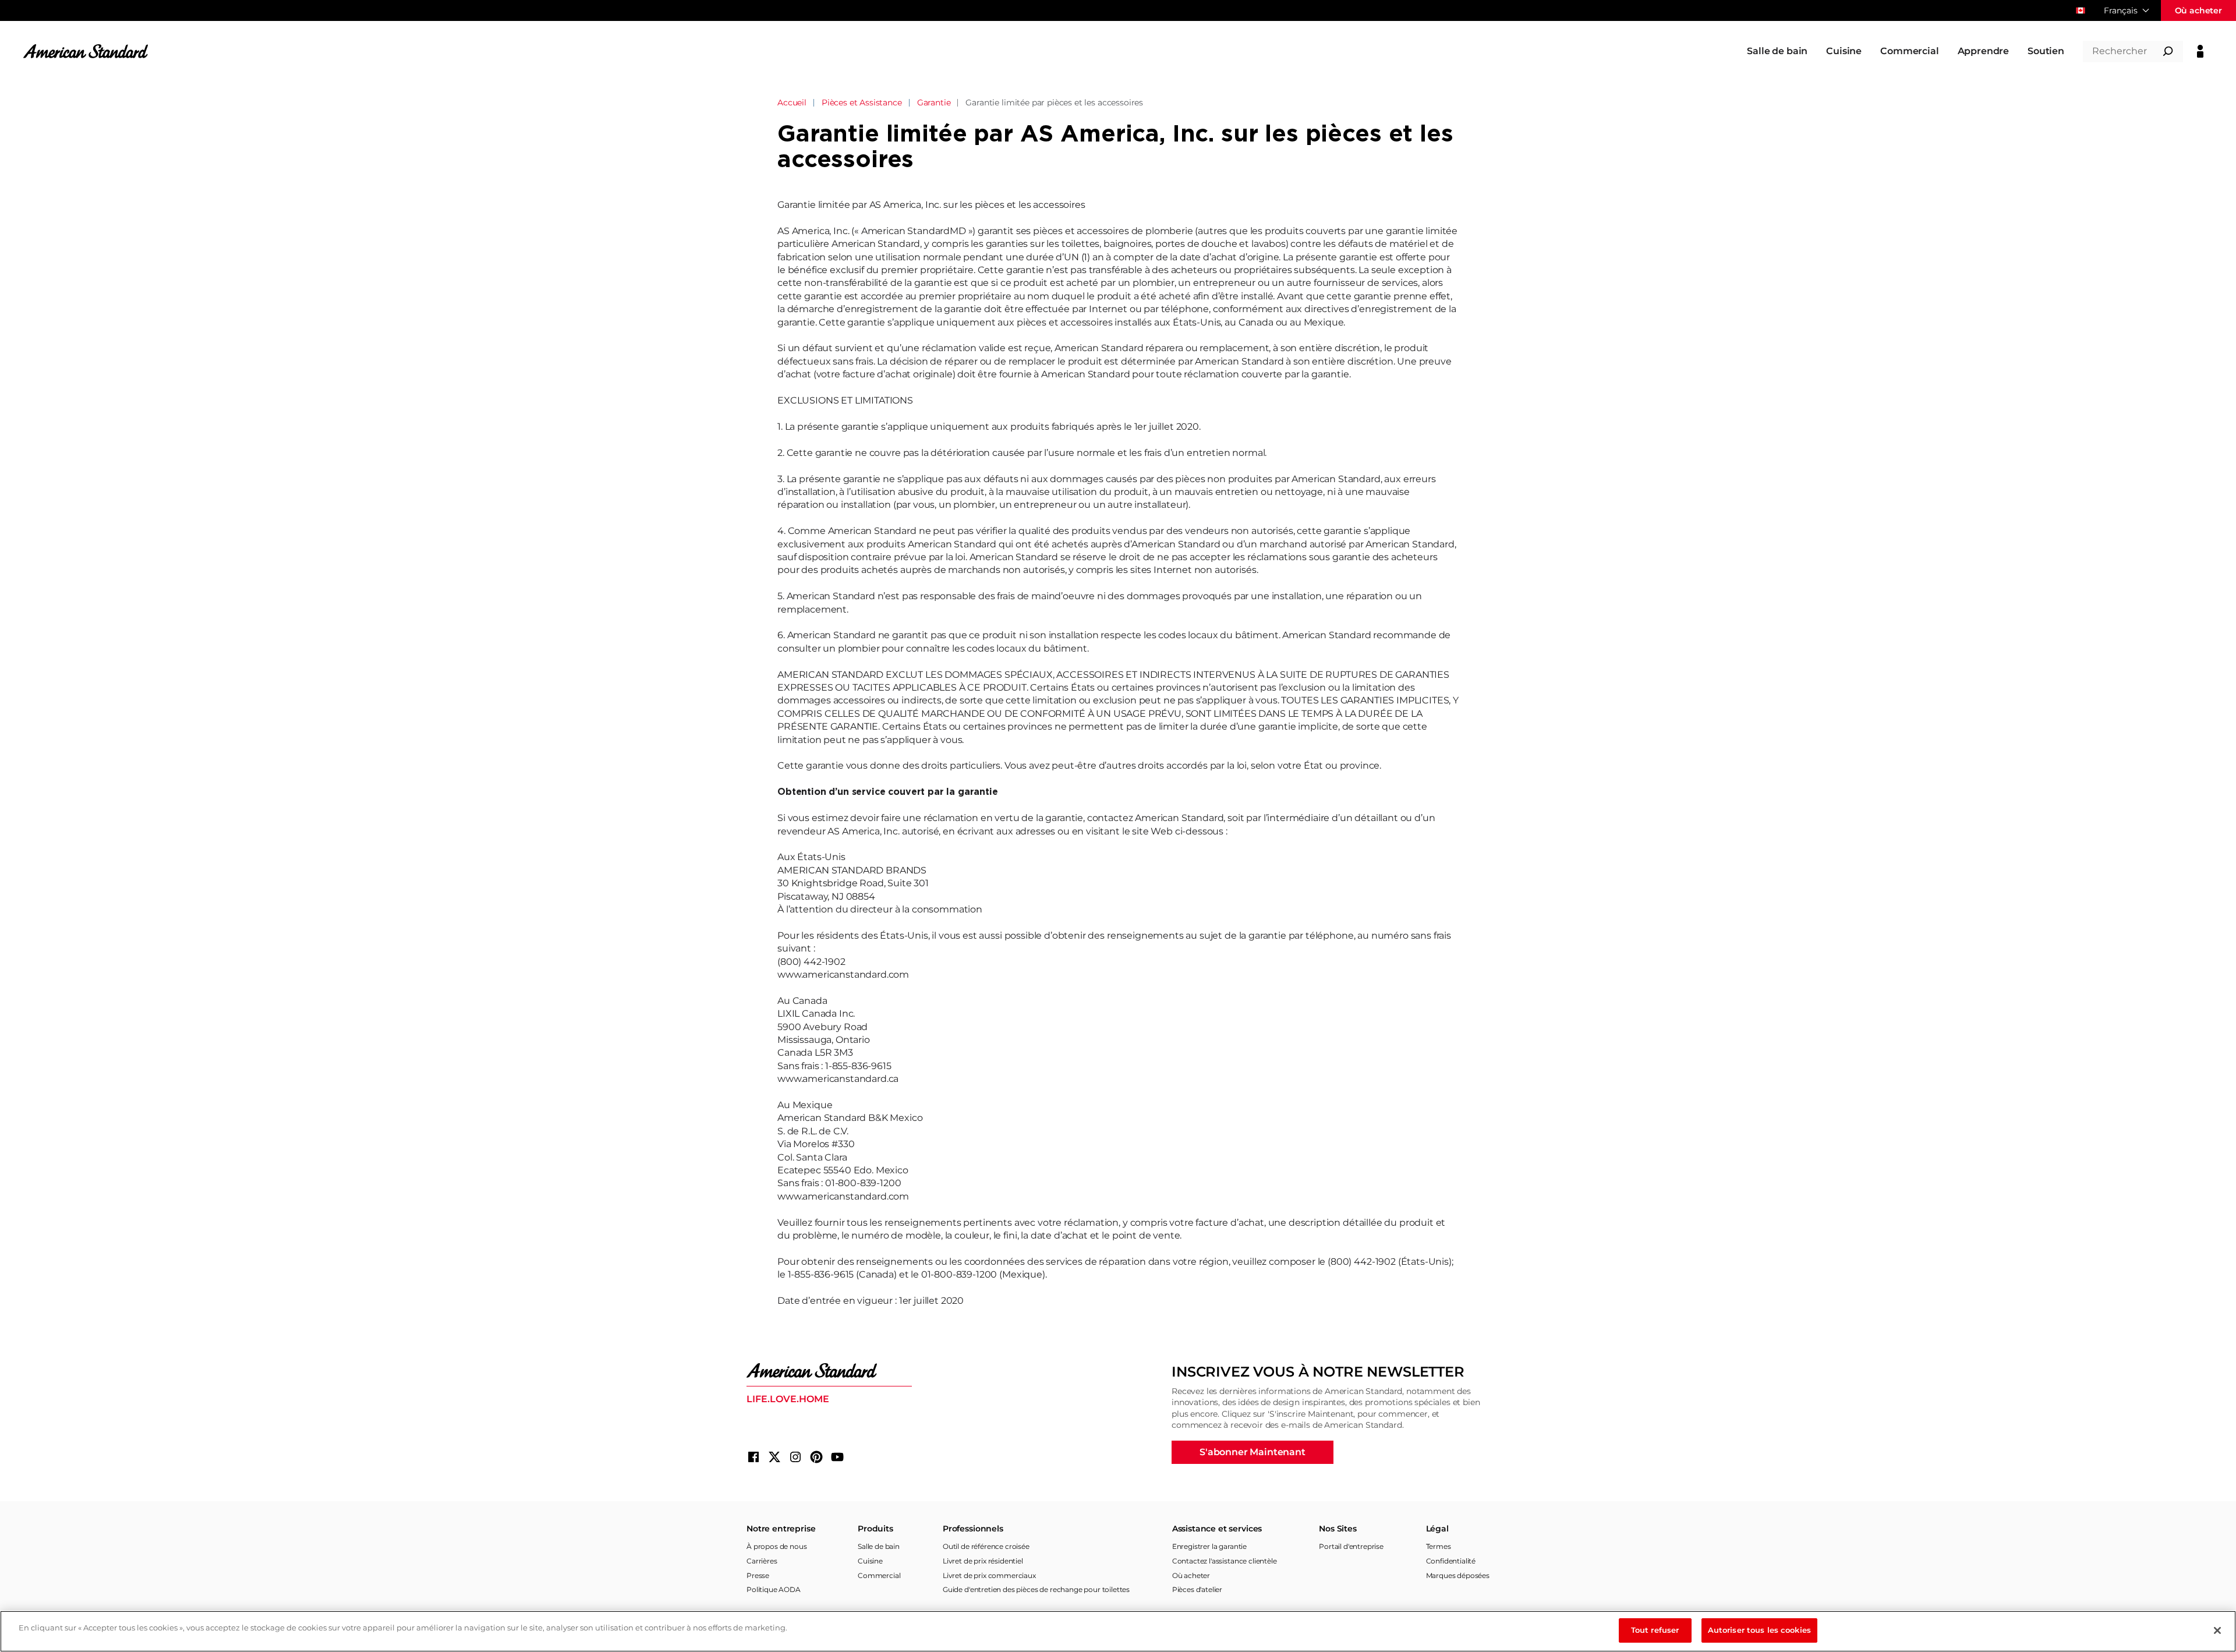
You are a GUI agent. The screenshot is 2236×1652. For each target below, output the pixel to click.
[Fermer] (2217, 1630)
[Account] (2200, 51)
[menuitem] (1777, 51)
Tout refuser (1655, 1630)
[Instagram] (795, 1457)
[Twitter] (774, 1457)
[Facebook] (753, 1457)
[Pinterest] (816, 1457)
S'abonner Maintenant (1253, 1452)
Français (2121, 10)
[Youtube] (837, 1457)
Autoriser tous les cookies (1759, 1630)
